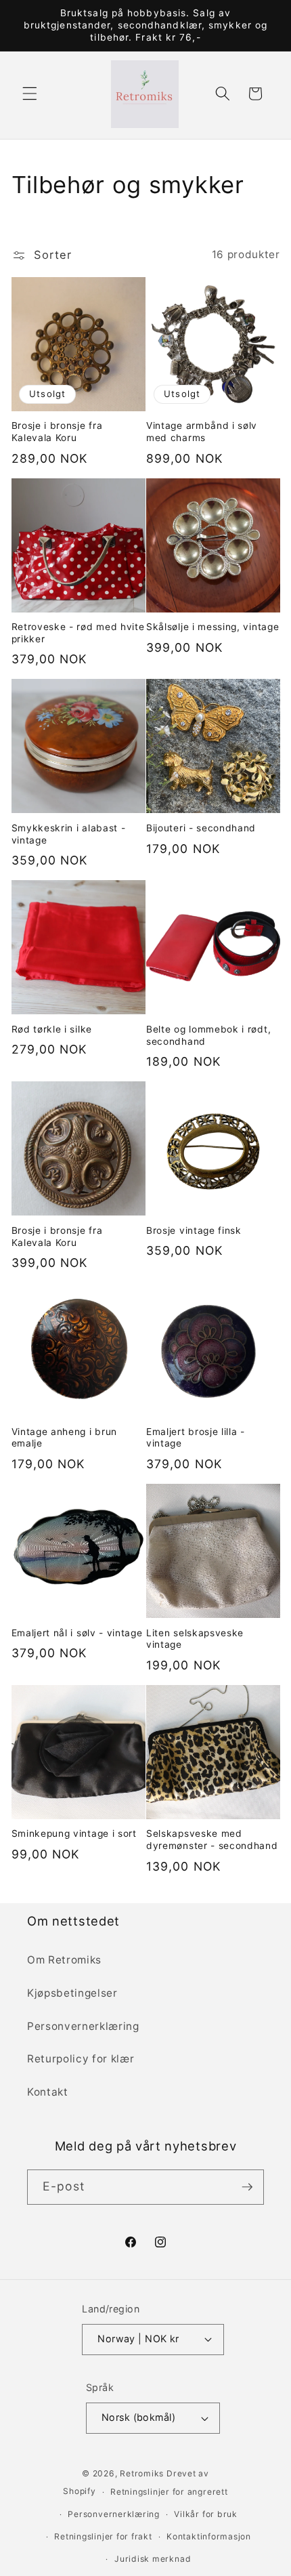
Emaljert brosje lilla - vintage (196, 1438)
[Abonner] (247, 2187)
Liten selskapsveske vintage (195, 1639)
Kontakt (48, 2092)
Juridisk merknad (153, 2559)
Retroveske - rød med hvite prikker (78, 633)
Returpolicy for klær (81, 2059)
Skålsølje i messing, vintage (212, 627)
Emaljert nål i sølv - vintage (77, 1633)
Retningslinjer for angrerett (169, 2492)
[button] (30, 94)
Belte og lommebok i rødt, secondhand (208, 1035)
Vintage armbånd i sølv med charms (202, 432)
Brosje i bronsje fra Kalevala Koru (57, 432)
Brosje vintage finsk (194, 1230)
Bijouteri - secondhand (201, 828)
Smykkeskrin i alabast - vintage (69, 834)
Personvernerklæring (83, 2026)
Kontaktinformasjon (209, 2536)
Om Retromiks (64, 1960)
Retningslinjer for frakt (103, 2536)
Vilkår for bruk (206, 2514)
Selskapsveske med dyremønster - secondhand (212, 1840)
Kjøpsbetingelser (72, 1993)
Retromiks (142, 2473)
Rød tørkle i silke (52, 1029)
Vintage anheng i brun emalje (65, 1438)
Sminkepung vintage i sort (74, 1833)
